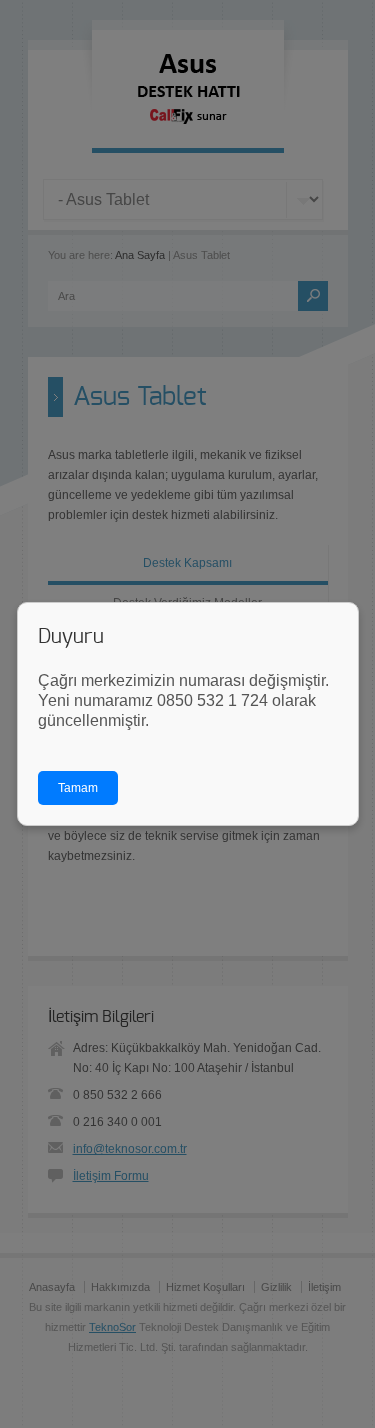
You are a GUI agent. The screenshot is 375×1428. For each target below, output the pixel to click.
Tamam (78, 788)
